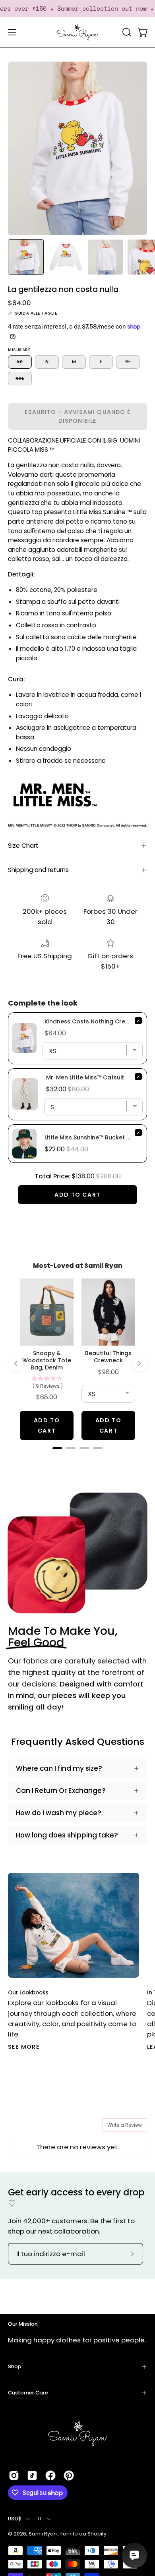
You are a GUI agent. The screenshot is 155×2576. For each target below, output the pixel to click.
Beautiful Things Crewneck (108, 1357)
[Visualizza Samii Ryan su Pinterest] (69, 2475)
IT (40, 2519)
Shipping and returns (38, 870)
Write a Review (125, 2125)
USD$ (15, 2519)
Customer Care (28, 2393)
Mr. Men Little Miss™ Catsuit (85, 1077)
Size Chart (23, 846)
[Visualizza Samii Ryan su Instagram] (14, 2475)
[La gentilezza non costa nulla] (26, 257)
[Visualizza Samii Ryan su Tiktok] (32, 2475)
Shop (15, 2366)
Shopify (97, 2534)
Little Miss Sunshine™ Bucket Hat (91, 1137)
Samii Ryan (43, 2534)
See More (24, 2047)
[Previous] (16, 1363)
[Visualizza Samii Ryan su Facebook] (50, 2475)
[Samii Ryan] (77, 32)
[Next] (139, 1363)
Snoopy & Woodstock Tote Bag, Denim (47, 1360)
